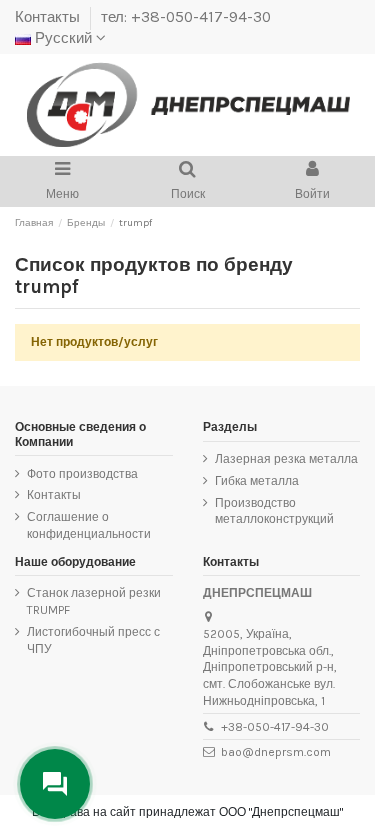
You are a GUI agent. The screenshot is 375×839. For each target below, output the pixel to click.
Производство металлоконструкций (274, 511)
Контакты (49, 17)
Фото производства (82, 474)
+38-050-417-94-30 (275, 727)
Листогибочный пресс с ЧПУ (93, 640)
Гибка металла (257, 481)
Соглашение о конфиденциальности (89, 525)
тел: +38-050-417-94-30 (186, 17)
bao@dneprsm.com (276, 752)
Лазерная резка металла (286, 459)
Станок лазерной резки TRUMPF (94, 601)
